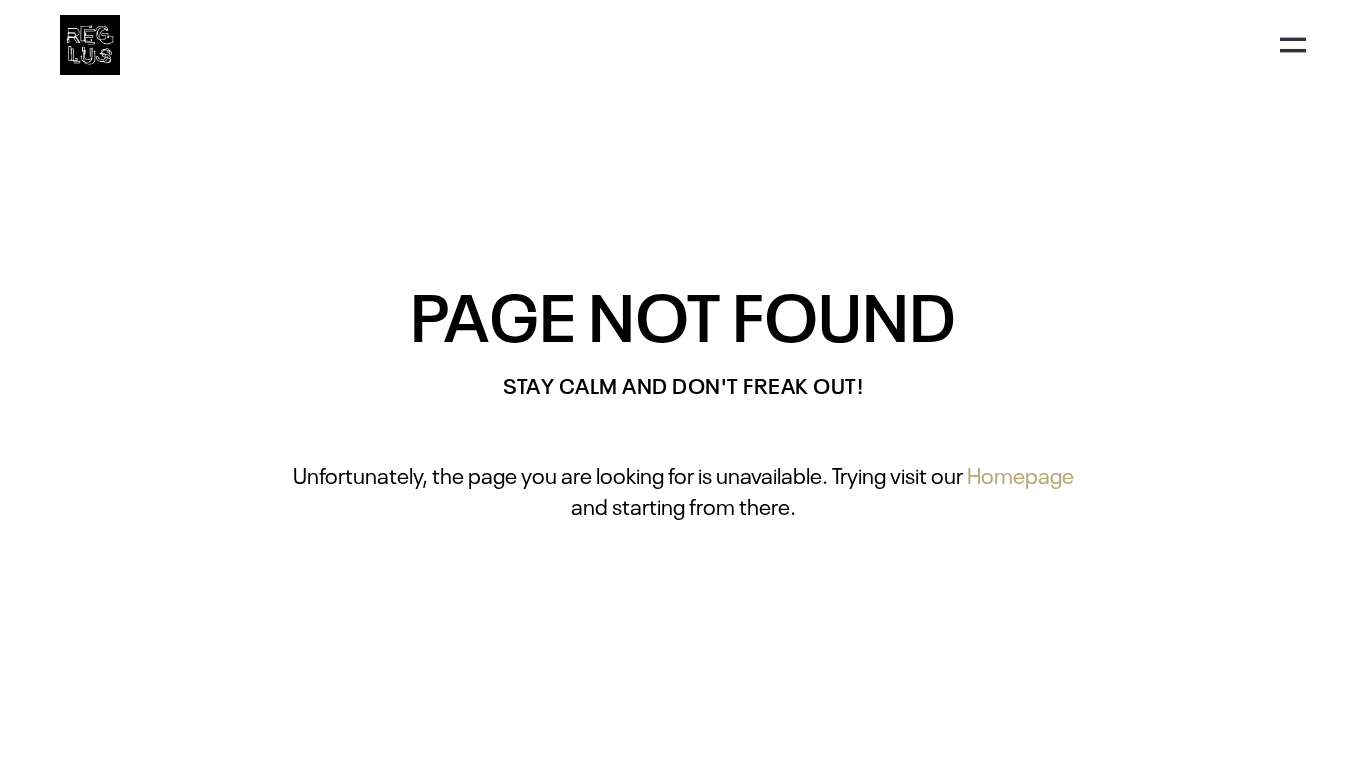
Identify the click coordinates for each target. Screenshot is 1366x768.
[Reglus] (90, 45)
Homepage (1020, 474)
